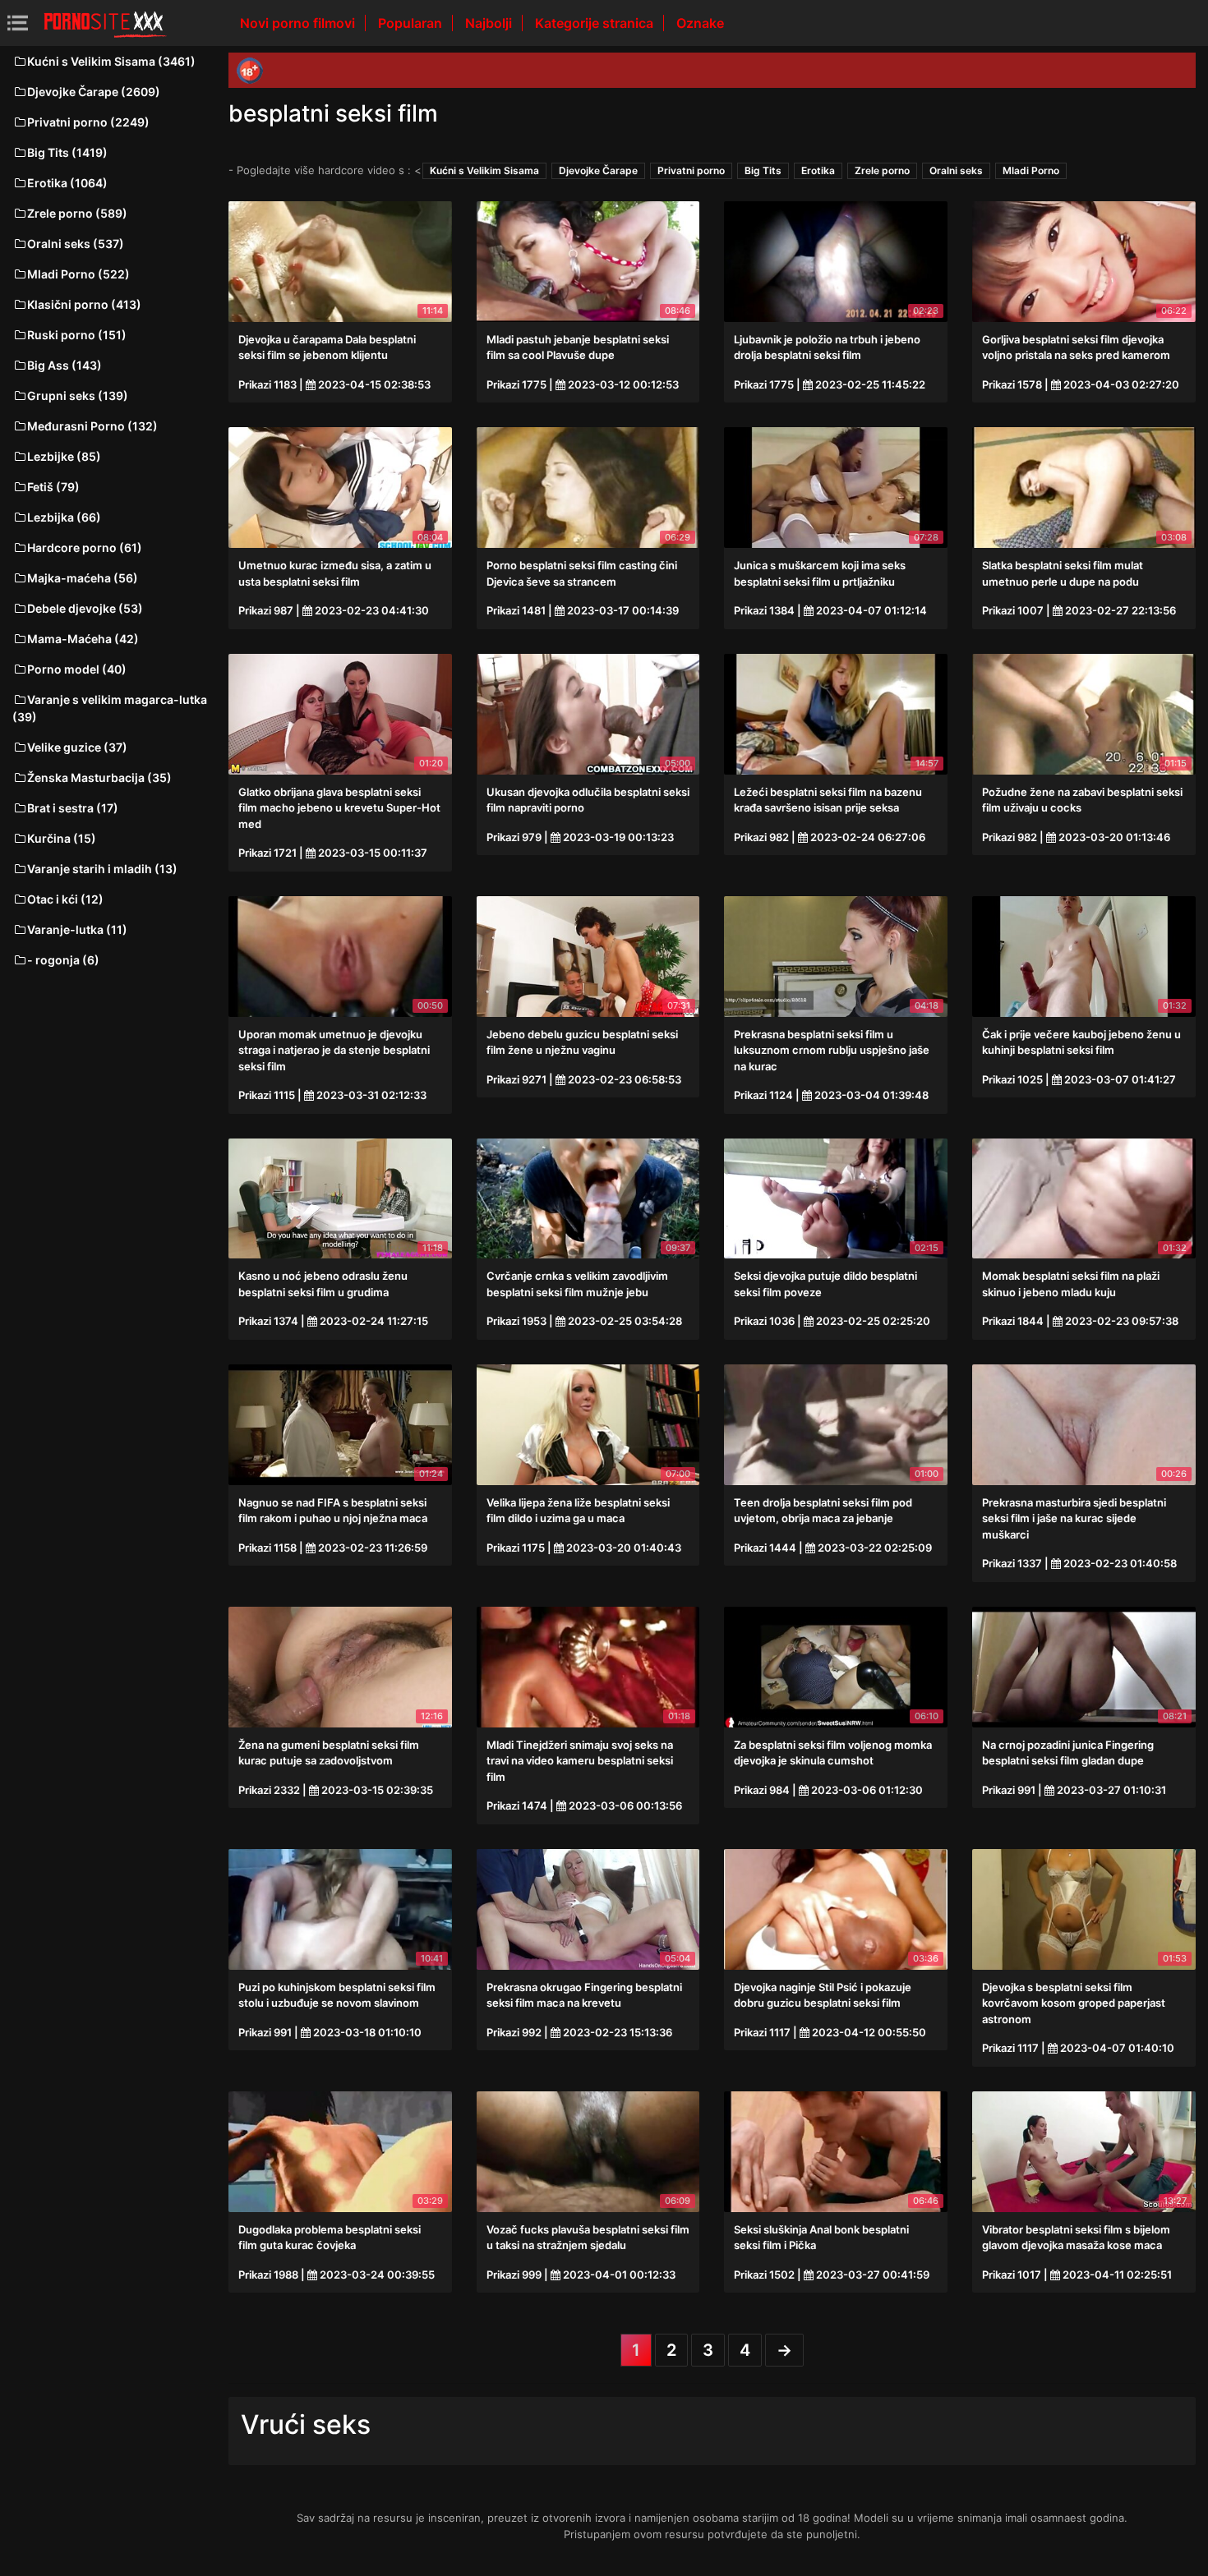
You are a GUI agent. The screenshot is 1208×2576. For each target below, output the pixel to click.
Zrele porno (882, 170)
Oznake (700, 23)
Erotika (818, 170)
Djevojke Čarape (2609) (94, 92)
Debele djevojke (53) (85, 608)
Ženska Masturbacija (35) (99, 777)
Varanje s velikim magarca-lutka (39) (110, 708)
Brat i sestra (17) (73, 808)
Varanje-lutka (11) (77, 929)
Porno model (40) (77, 669)
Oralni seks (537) (76, 244)
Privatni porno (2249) (88, 122)
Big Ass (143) (65, 365)
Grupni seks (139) (78, 396)
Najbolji (490, 23)
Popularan (412, 23)
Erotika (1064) (67, 183)
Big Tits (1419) (67, 152)
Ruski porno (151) (77, 335)
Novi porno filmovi (299, 23)
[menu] (18, 23)
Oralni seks (956, 170)
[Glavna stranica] (105, 23)
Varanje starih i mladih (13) (102, 869)
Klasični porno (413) (84, 304)
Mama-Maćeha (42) (83, 639)
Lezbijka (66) (64, 517)
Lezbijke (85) (64, 456)
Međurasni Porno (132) (92, 426)
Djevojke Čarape (598, 170)
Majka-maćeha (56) (83, 578)
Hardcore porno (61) (85, 547)
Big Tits (763, 170)
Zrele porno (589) (77, 213)
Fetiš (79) (53, 487)
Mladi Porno (1031, 170)
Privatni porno (691, 170)
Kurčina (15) (62, 838)
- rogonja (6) (63, 960)
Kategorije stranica (596, 23)
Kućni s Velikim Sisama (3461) (111, 61)
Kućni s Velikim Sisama (484, 170)
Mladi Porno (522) (78, 274)
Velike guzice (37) (77, 747)
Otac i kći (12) (65, 899)
